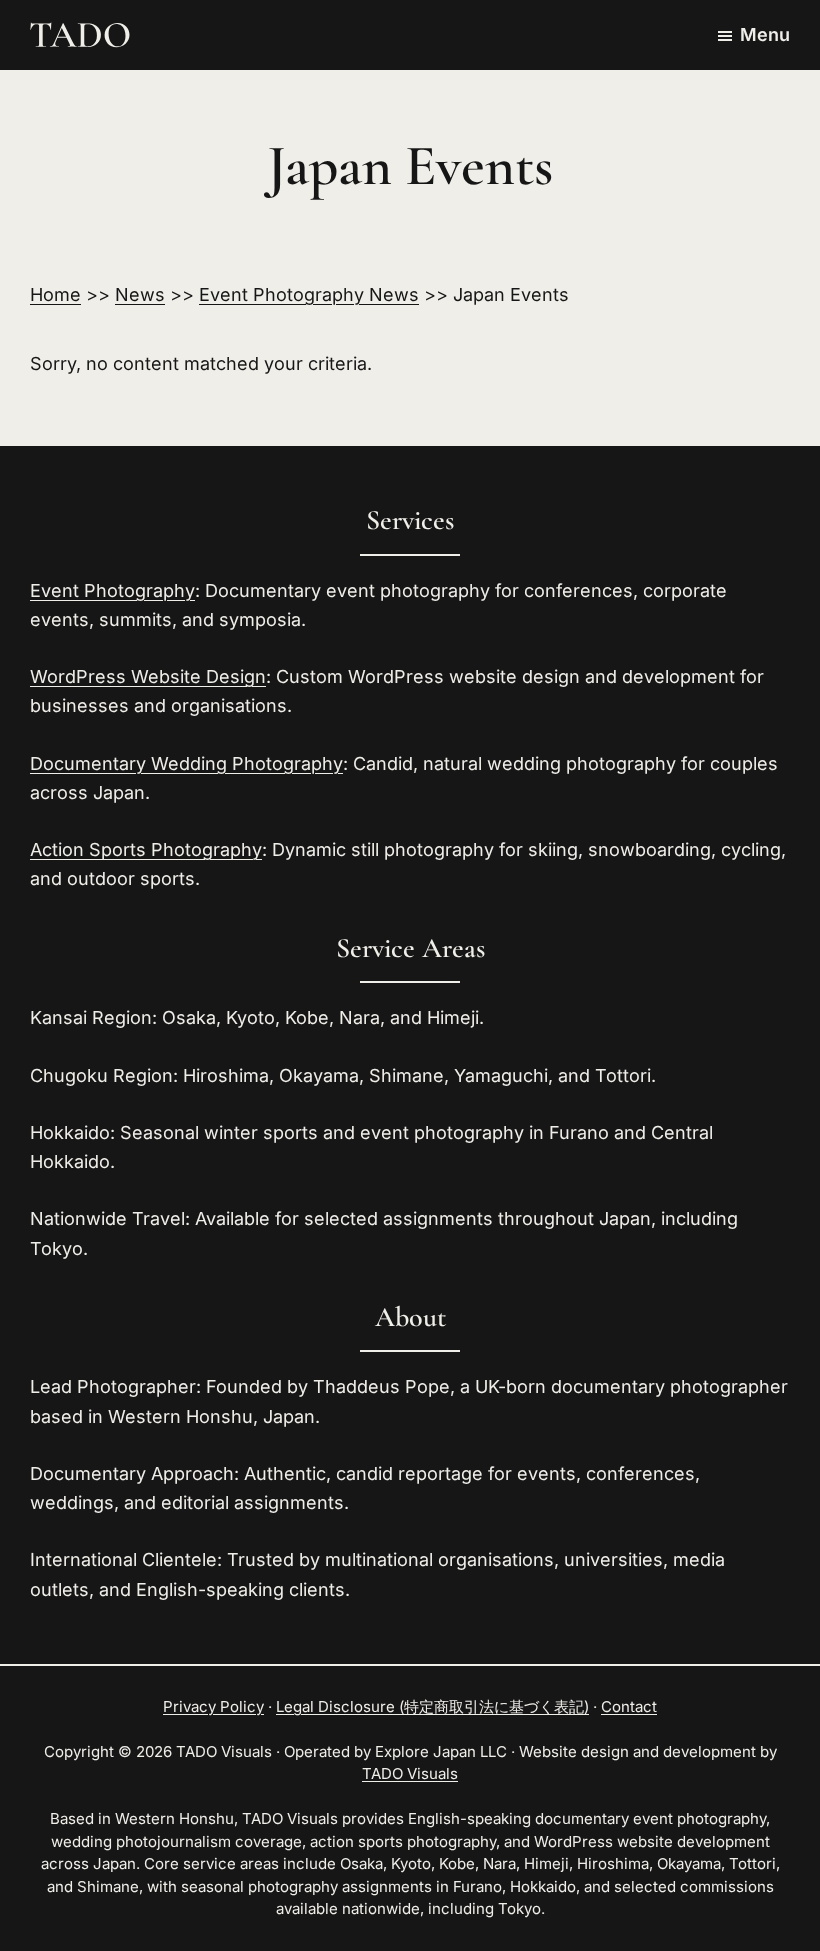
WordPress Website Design (148, 676)
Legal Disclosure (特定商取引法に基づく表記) (432, 1706)
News (140, 294)
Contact (629, 1706)
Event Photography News (309, 294)
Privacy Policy (213, 1706)
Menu (765, 34)
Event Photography (112, 590)
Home (55, 294)
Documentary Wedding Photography (186, 763)
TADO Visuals (410, 1773)
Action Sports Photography (146, 849)
